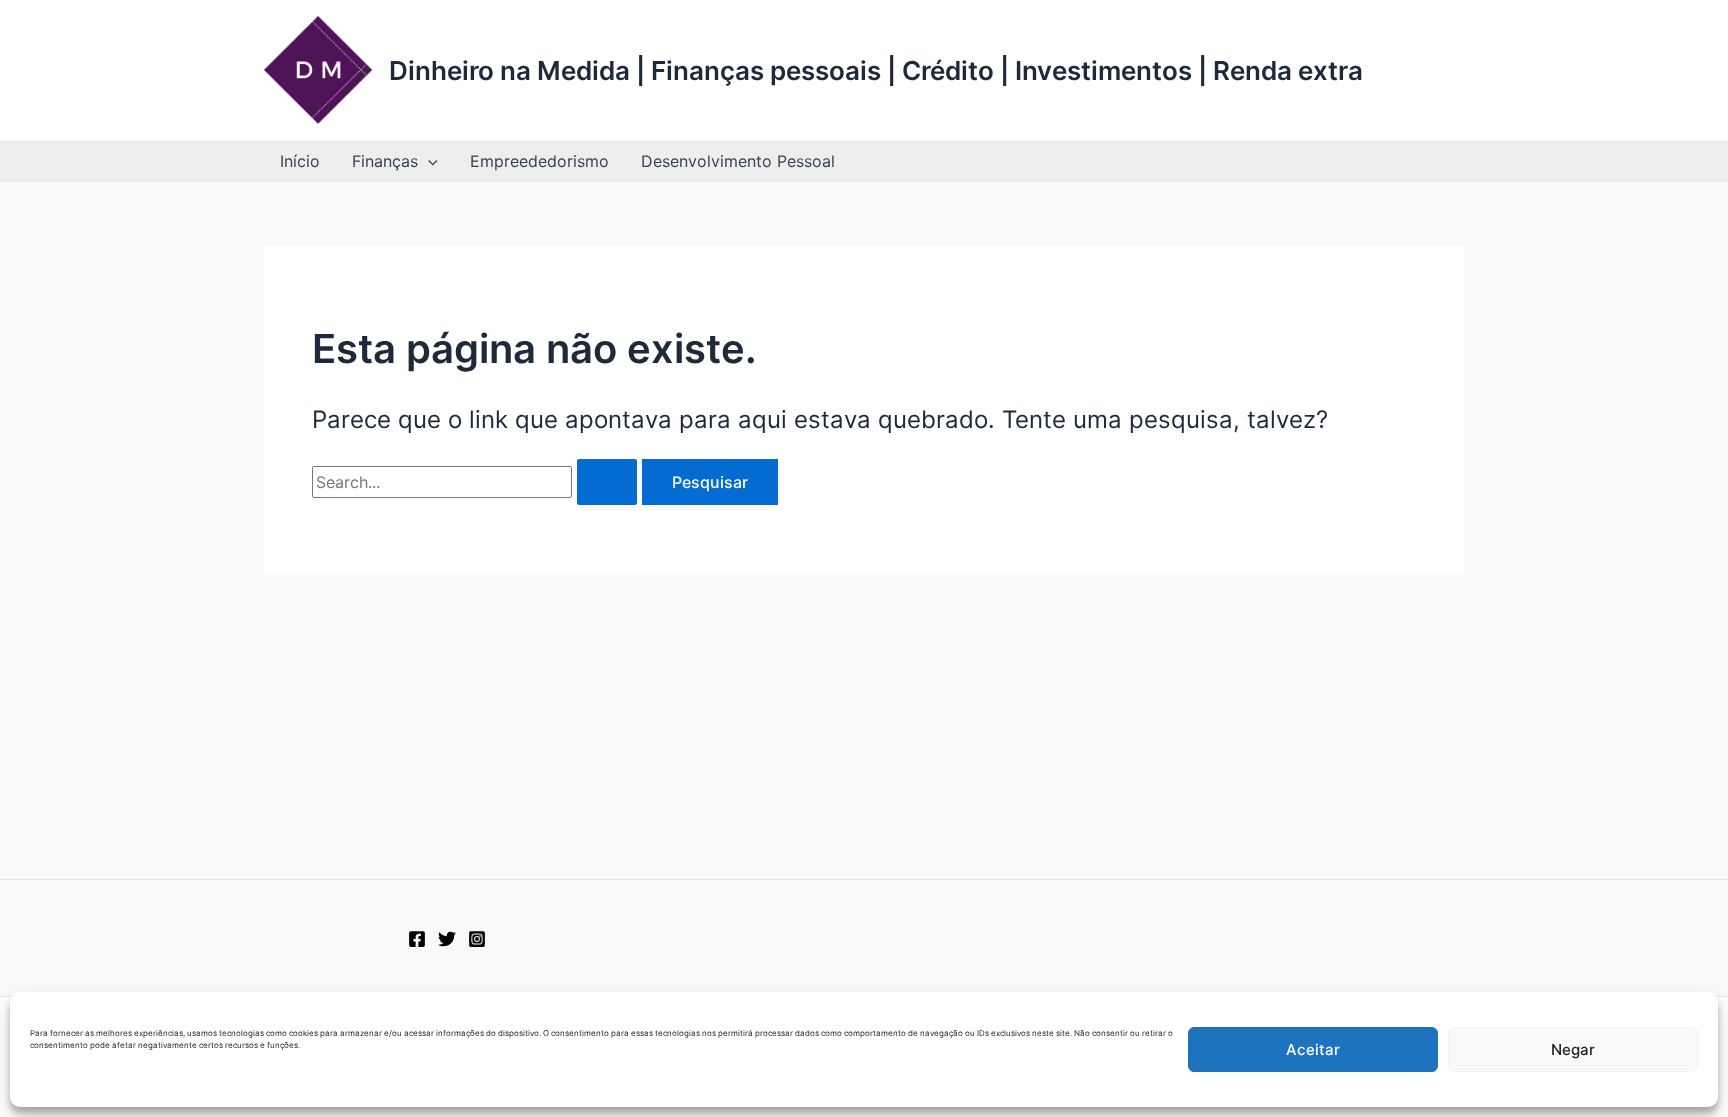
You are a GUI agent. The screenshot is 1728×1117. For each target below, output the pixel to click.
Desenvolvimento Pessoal (738, 161)
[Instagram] (477, 939)
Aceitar (1313, 1049)
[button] (428, 161)
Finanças (385, 161)
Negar (1573, 1049)
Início (300, 161)
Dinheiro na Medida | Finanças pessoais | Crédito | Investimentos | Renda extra (876, 70)
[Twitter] (447, 939)
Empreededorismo (539, 161)
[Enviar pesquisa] (607, 482)
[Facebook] (417, 939)
